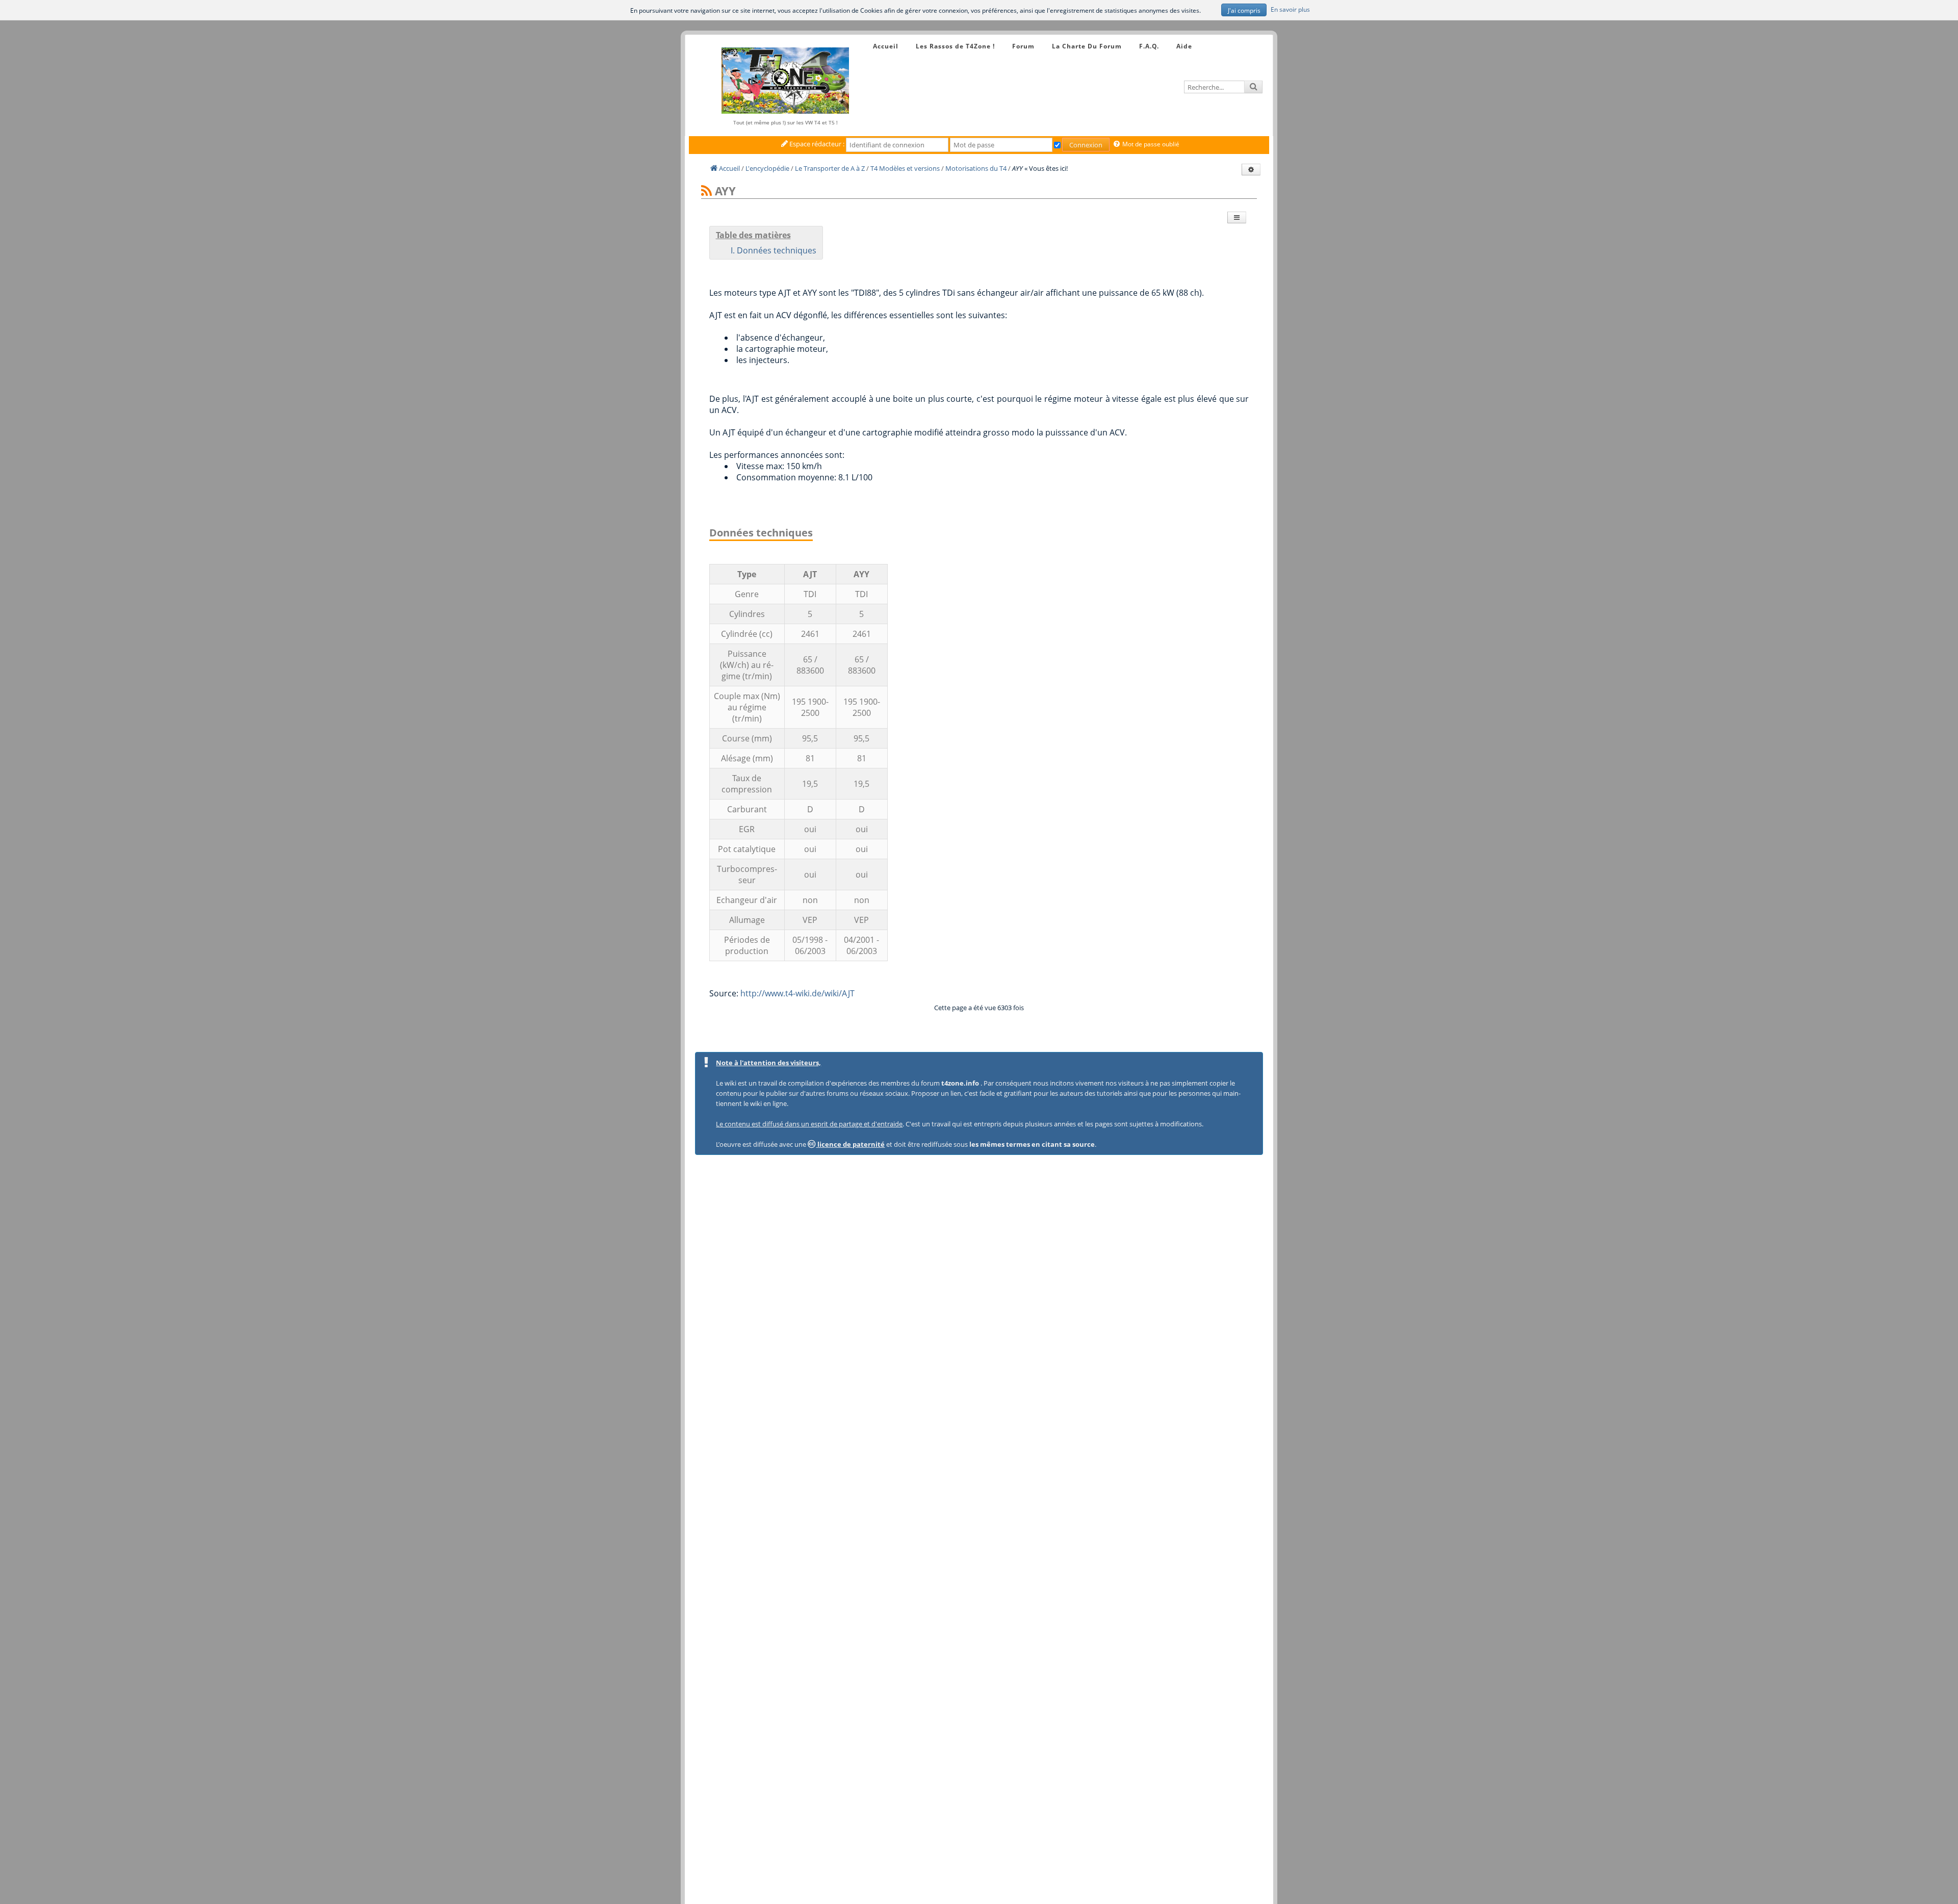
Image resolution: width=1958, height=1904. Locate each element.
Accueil (886, 46)
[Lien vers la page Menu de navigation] (863, 37)
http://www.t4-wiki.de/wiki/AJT (797, 993)
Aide (1184, 46)
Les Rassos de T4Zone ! (955, 46)
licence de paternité (850, 1144)
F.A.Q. (1149, 46)
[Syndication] (706, 191)
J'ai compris (1244, 10)
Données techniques (777, 250)
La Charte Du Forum (1087, 46)
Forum (1023, 46)
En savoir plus (1290, 9)
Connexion (1086, 145)
